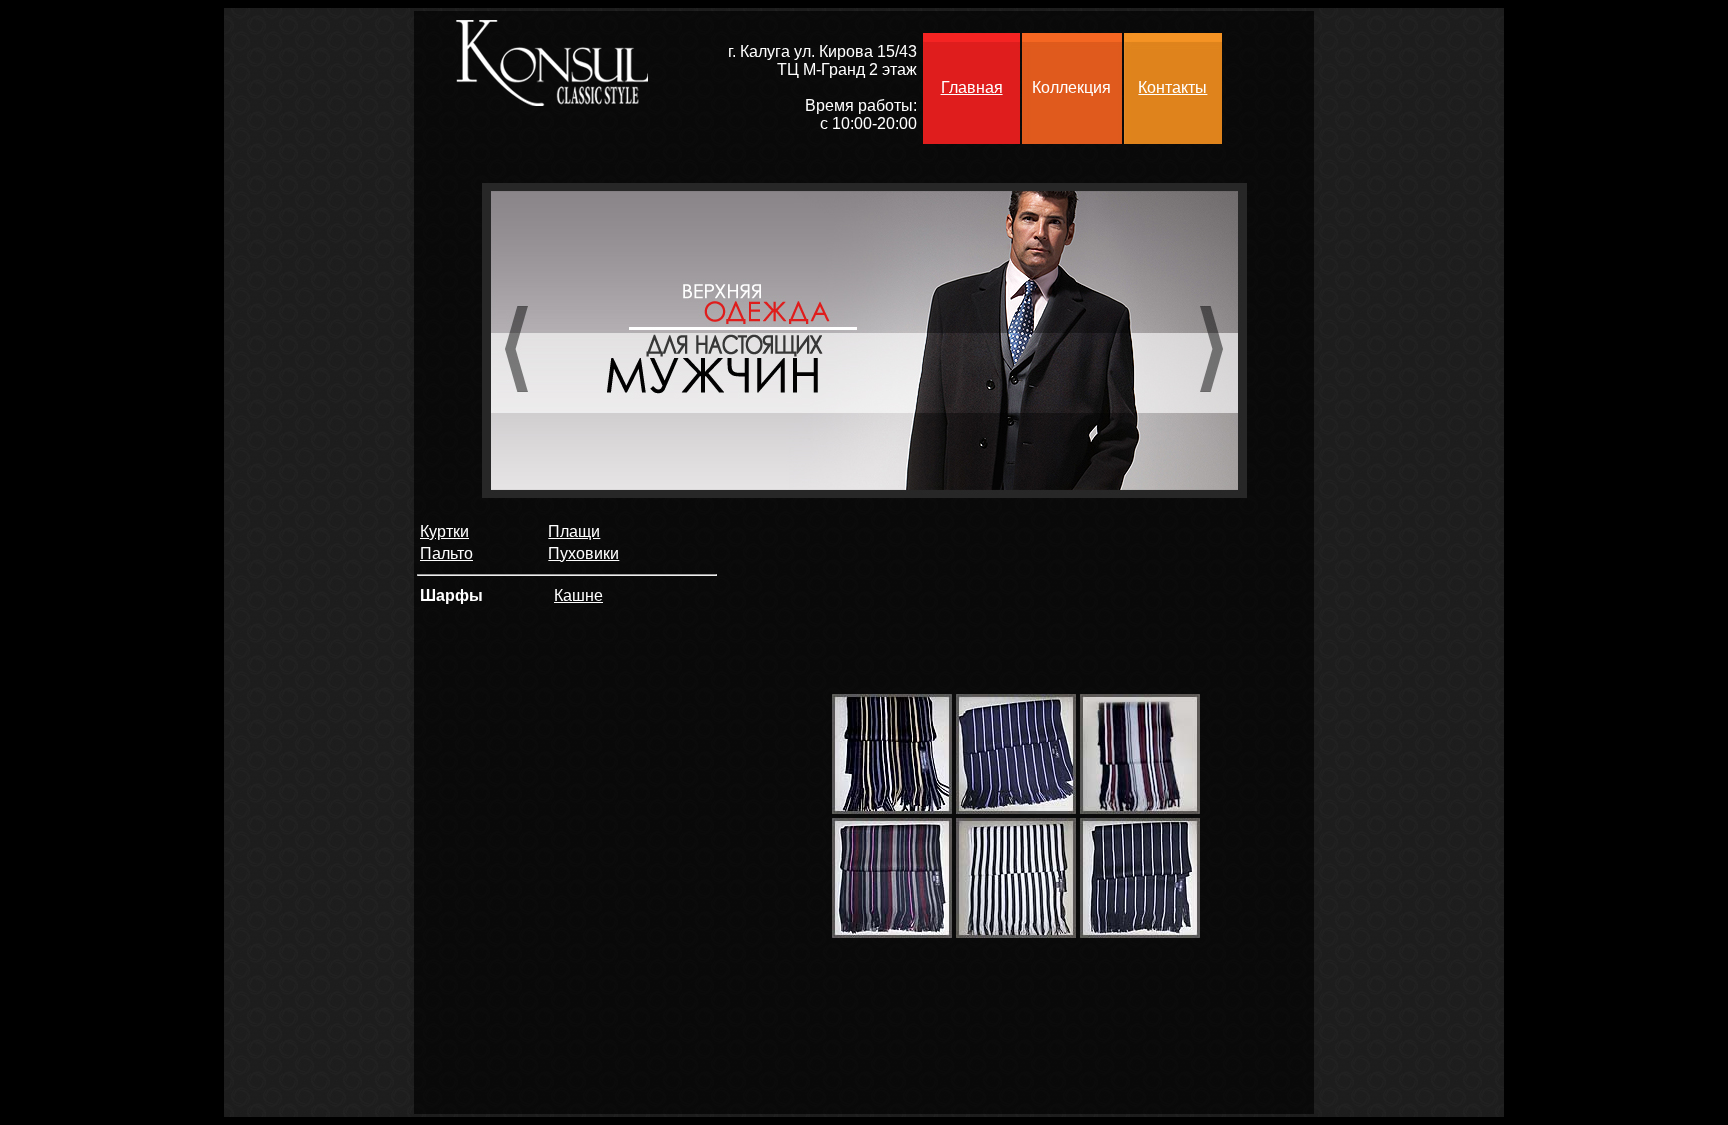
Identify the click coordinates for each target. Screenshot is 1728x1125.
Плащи (574, 531)
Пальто (446, 553)
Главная (972, 87)
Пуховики (583, 553)
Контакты (1172, 87)
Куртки (444, 531)
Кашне (578, 595)
